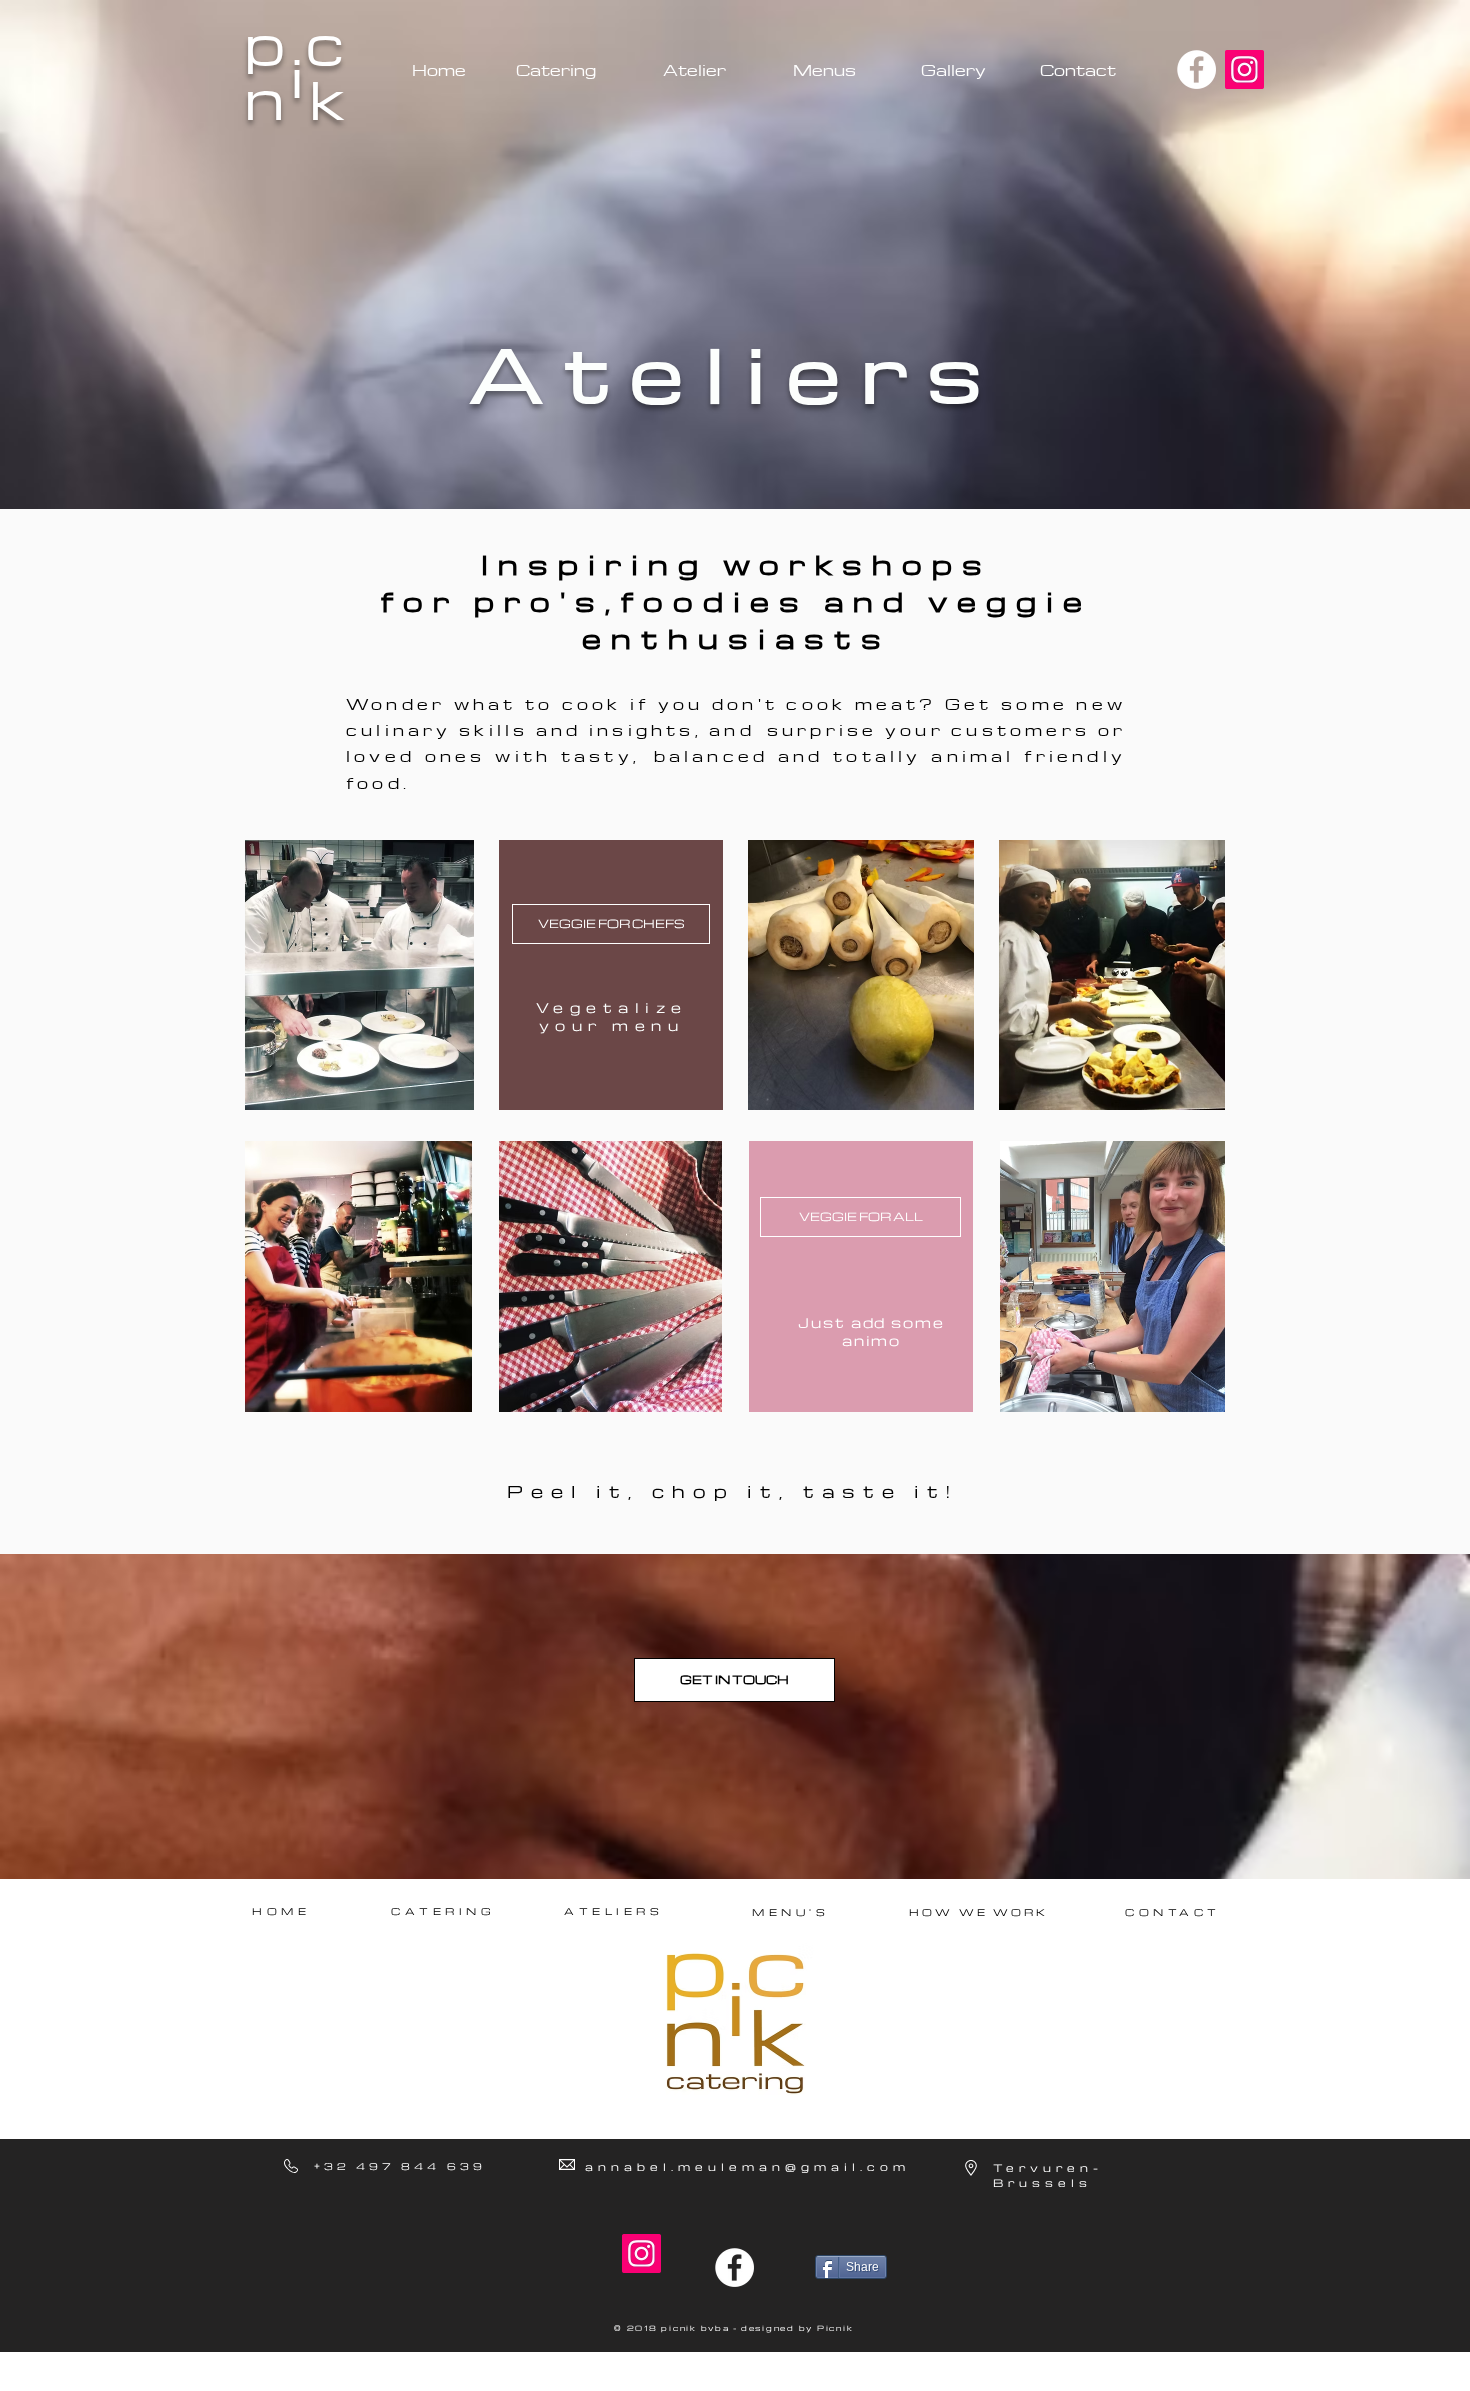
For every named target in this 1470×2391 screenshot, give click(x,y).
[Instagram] (1244, 69)
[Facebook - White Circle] (1196, 69)
